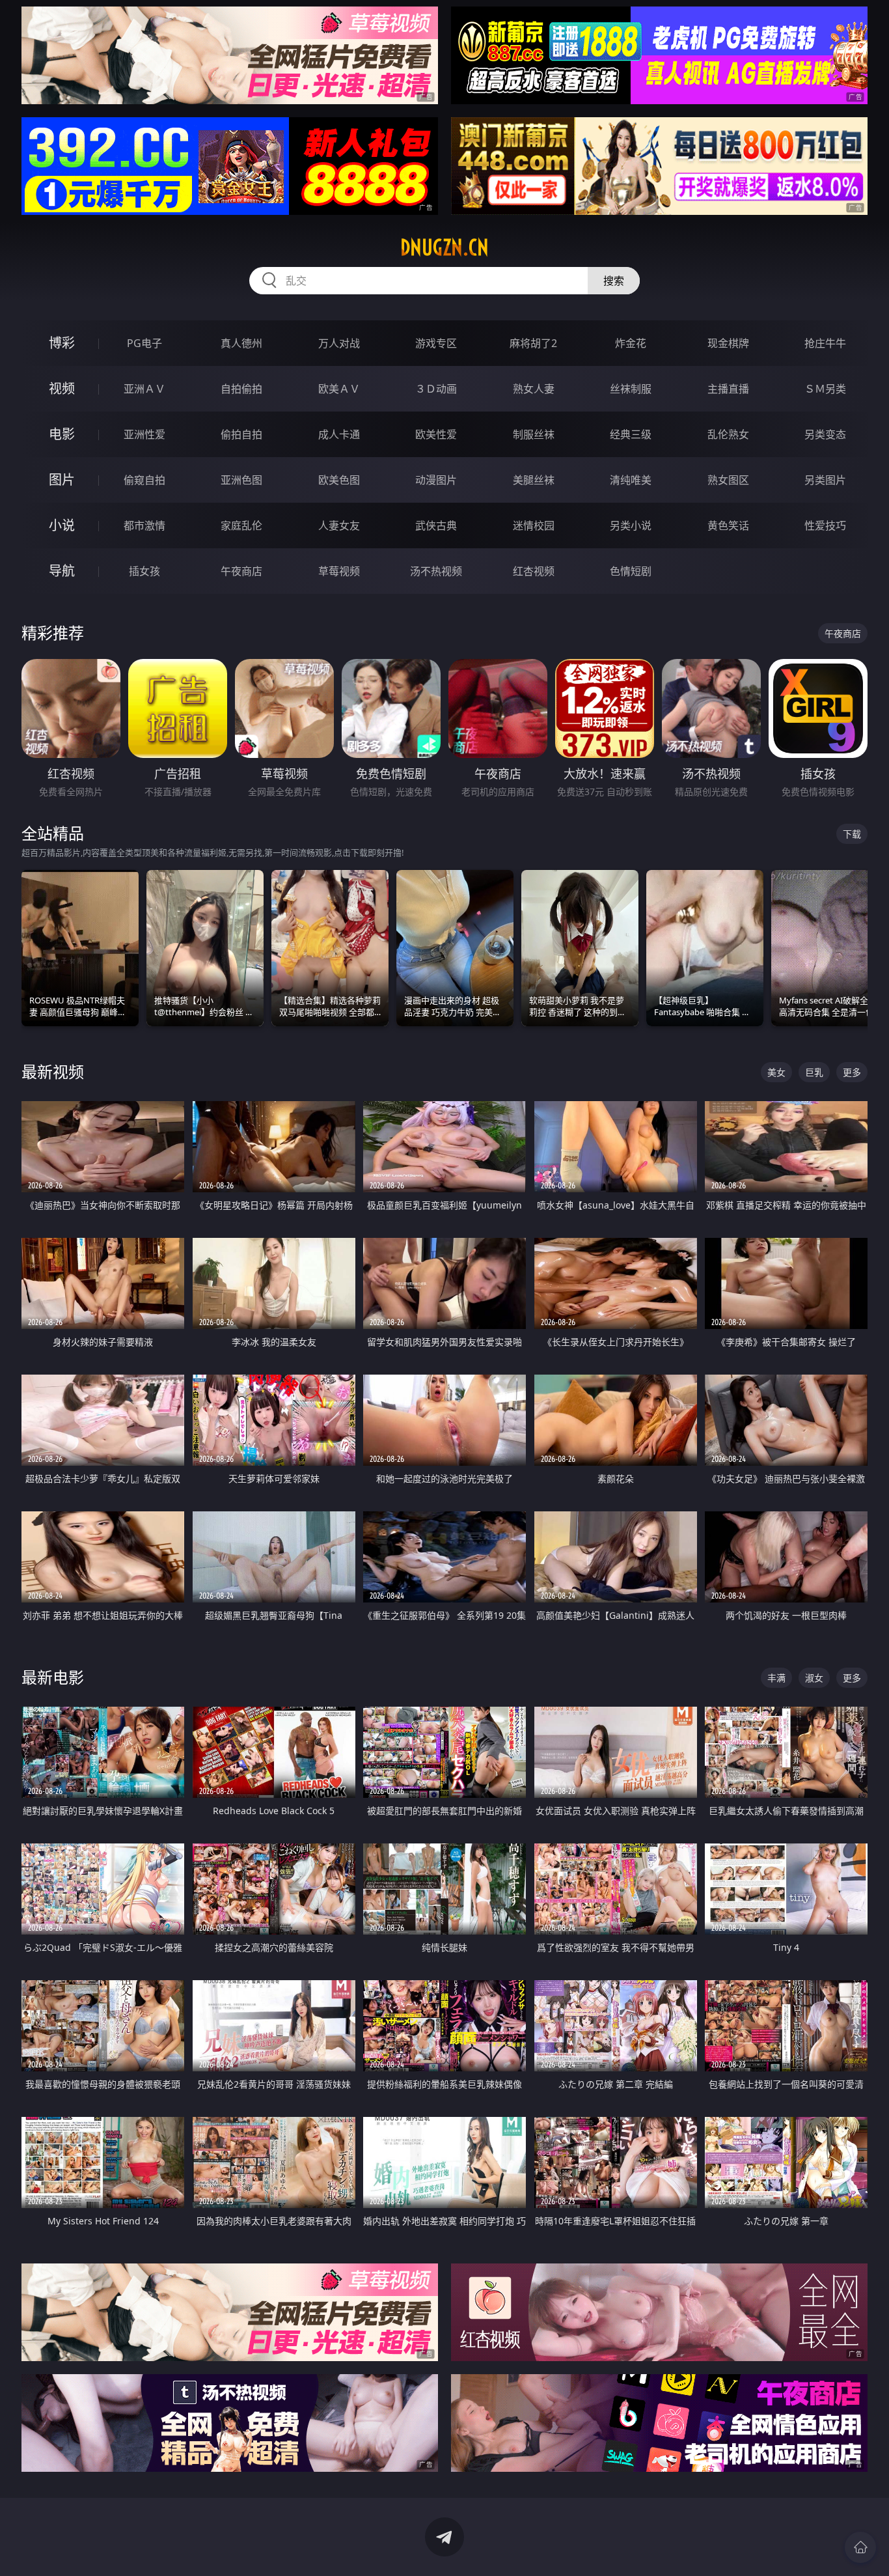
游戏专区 (436, 343)
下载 (852, 834)
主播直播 (728, 389)
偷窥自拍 (144, 480)
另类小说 (631, 525)
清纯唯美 (631, 480)
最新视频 (53, 1071)
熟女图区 (728, 480)
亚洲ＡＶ (144, 389)
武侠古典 (436, 525)
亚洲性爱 (144, 434)
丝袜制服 (631, 389)
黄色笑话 (728, 525)
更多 (852, 1072)
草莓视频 (339, 571)
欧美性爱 (436, 434)
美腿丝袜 (534, 480)
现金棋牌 (728, 343)
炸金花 (631, 343)
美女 (776, 1072)
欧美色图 (339, 480)
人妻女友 (339, 525)
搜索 (614, 281)
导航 (62, 571)
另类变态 (825, 434)
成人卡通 (339, 434)
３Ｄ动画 (436, 389)
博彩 (62, 343)
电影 (62, 434)
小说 (62, 525)
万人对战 (339, 343)
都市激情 (144, 525)
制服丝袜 (534, 434)
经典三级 (631, 434)
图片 (62, 480)
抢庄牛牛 (825, 343)
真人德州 (241, 343)
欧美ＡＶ (339, 389)
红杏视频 (534, 571)
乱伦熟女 (728, 434)
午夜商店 (241, 571)
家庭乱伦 (241, 525)
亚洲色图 (241, 480)
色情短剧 (631, 571)
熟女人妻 (534, 389)
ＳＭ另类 (825, 389)
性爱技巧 (825, 525)
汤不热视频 (436, 571)
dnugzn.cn (444, 247)
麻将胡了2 (533, 343)
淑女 (814, 1678)
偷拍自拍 (241, 434)
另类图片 (825, 480)
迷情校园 (534, 525)
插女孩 (144, 571)
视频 (62, 388)
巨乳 (814, 1072)
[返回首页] (860, 2547)
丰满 (776, 1678)
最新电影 (53, 1677)
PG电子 (144, 343)
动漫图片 (436, 480)
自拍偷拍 (241, 389)
